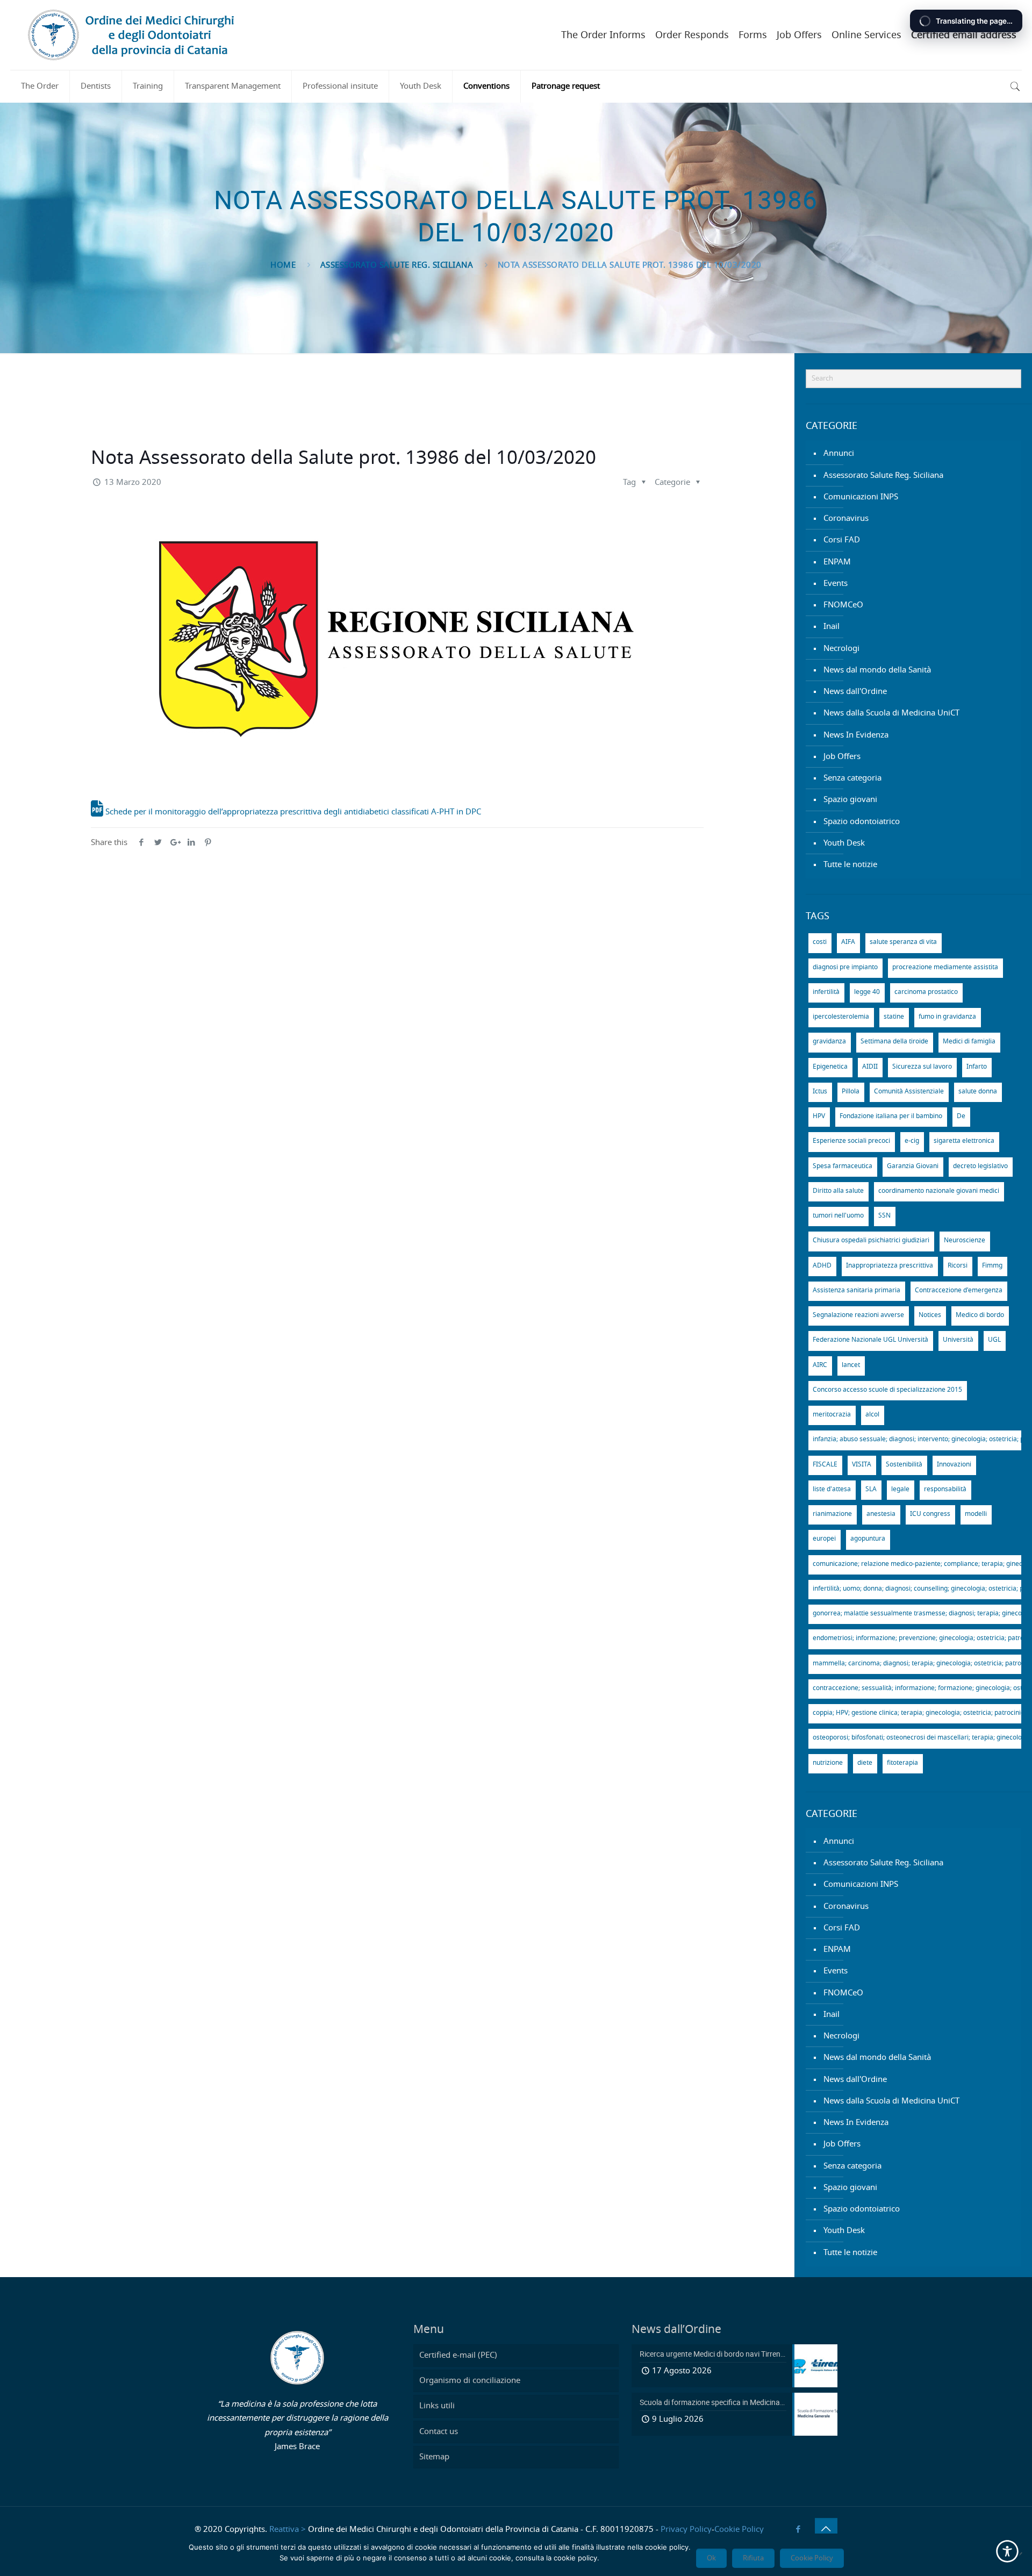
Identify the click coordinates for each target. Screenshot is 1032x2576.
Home (283, 265)
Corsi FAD (842, 540)
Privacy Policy (686, 2530)
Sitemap (434, 2457)
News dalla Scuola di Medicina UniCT (891, 713)
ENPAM (837, 562)
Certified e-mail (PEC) (458, 2355)
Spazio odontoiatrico (862, 822)
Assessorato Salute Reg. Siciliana (397, 265)
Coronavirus (846, 518)
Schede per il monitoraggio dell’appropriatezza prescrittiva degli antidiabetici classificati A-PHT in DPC (292, 812)
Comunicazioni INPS (861, 497)
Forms (753, 35)
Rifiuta (753, 2558)
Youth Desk (844, 843)
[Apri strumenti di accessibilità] (1007, 2551)
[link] (1015, 87)
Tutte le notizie (850, 865)
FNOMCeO (843, 605)
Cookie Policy (739, 2530)
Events (836, 584)
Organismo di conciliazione (470, 2381)
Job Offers (799, 35)
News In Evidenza (856, 735)
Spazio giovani (850, 800)
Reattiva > (288, 2530)
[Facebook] (798, 2530)
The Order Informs (603, 35)
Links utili (437, 2406)
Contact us (439, 2432)
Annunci (839, 453)
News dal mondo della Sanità (877, 670)
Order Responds (692, 35)
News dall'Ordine (855, 692)
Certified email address (964, 35)
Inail (832, 627)
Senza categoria (852, 778)
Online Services (866, 35)
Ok (711, 2558)
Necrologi (841, 649)
